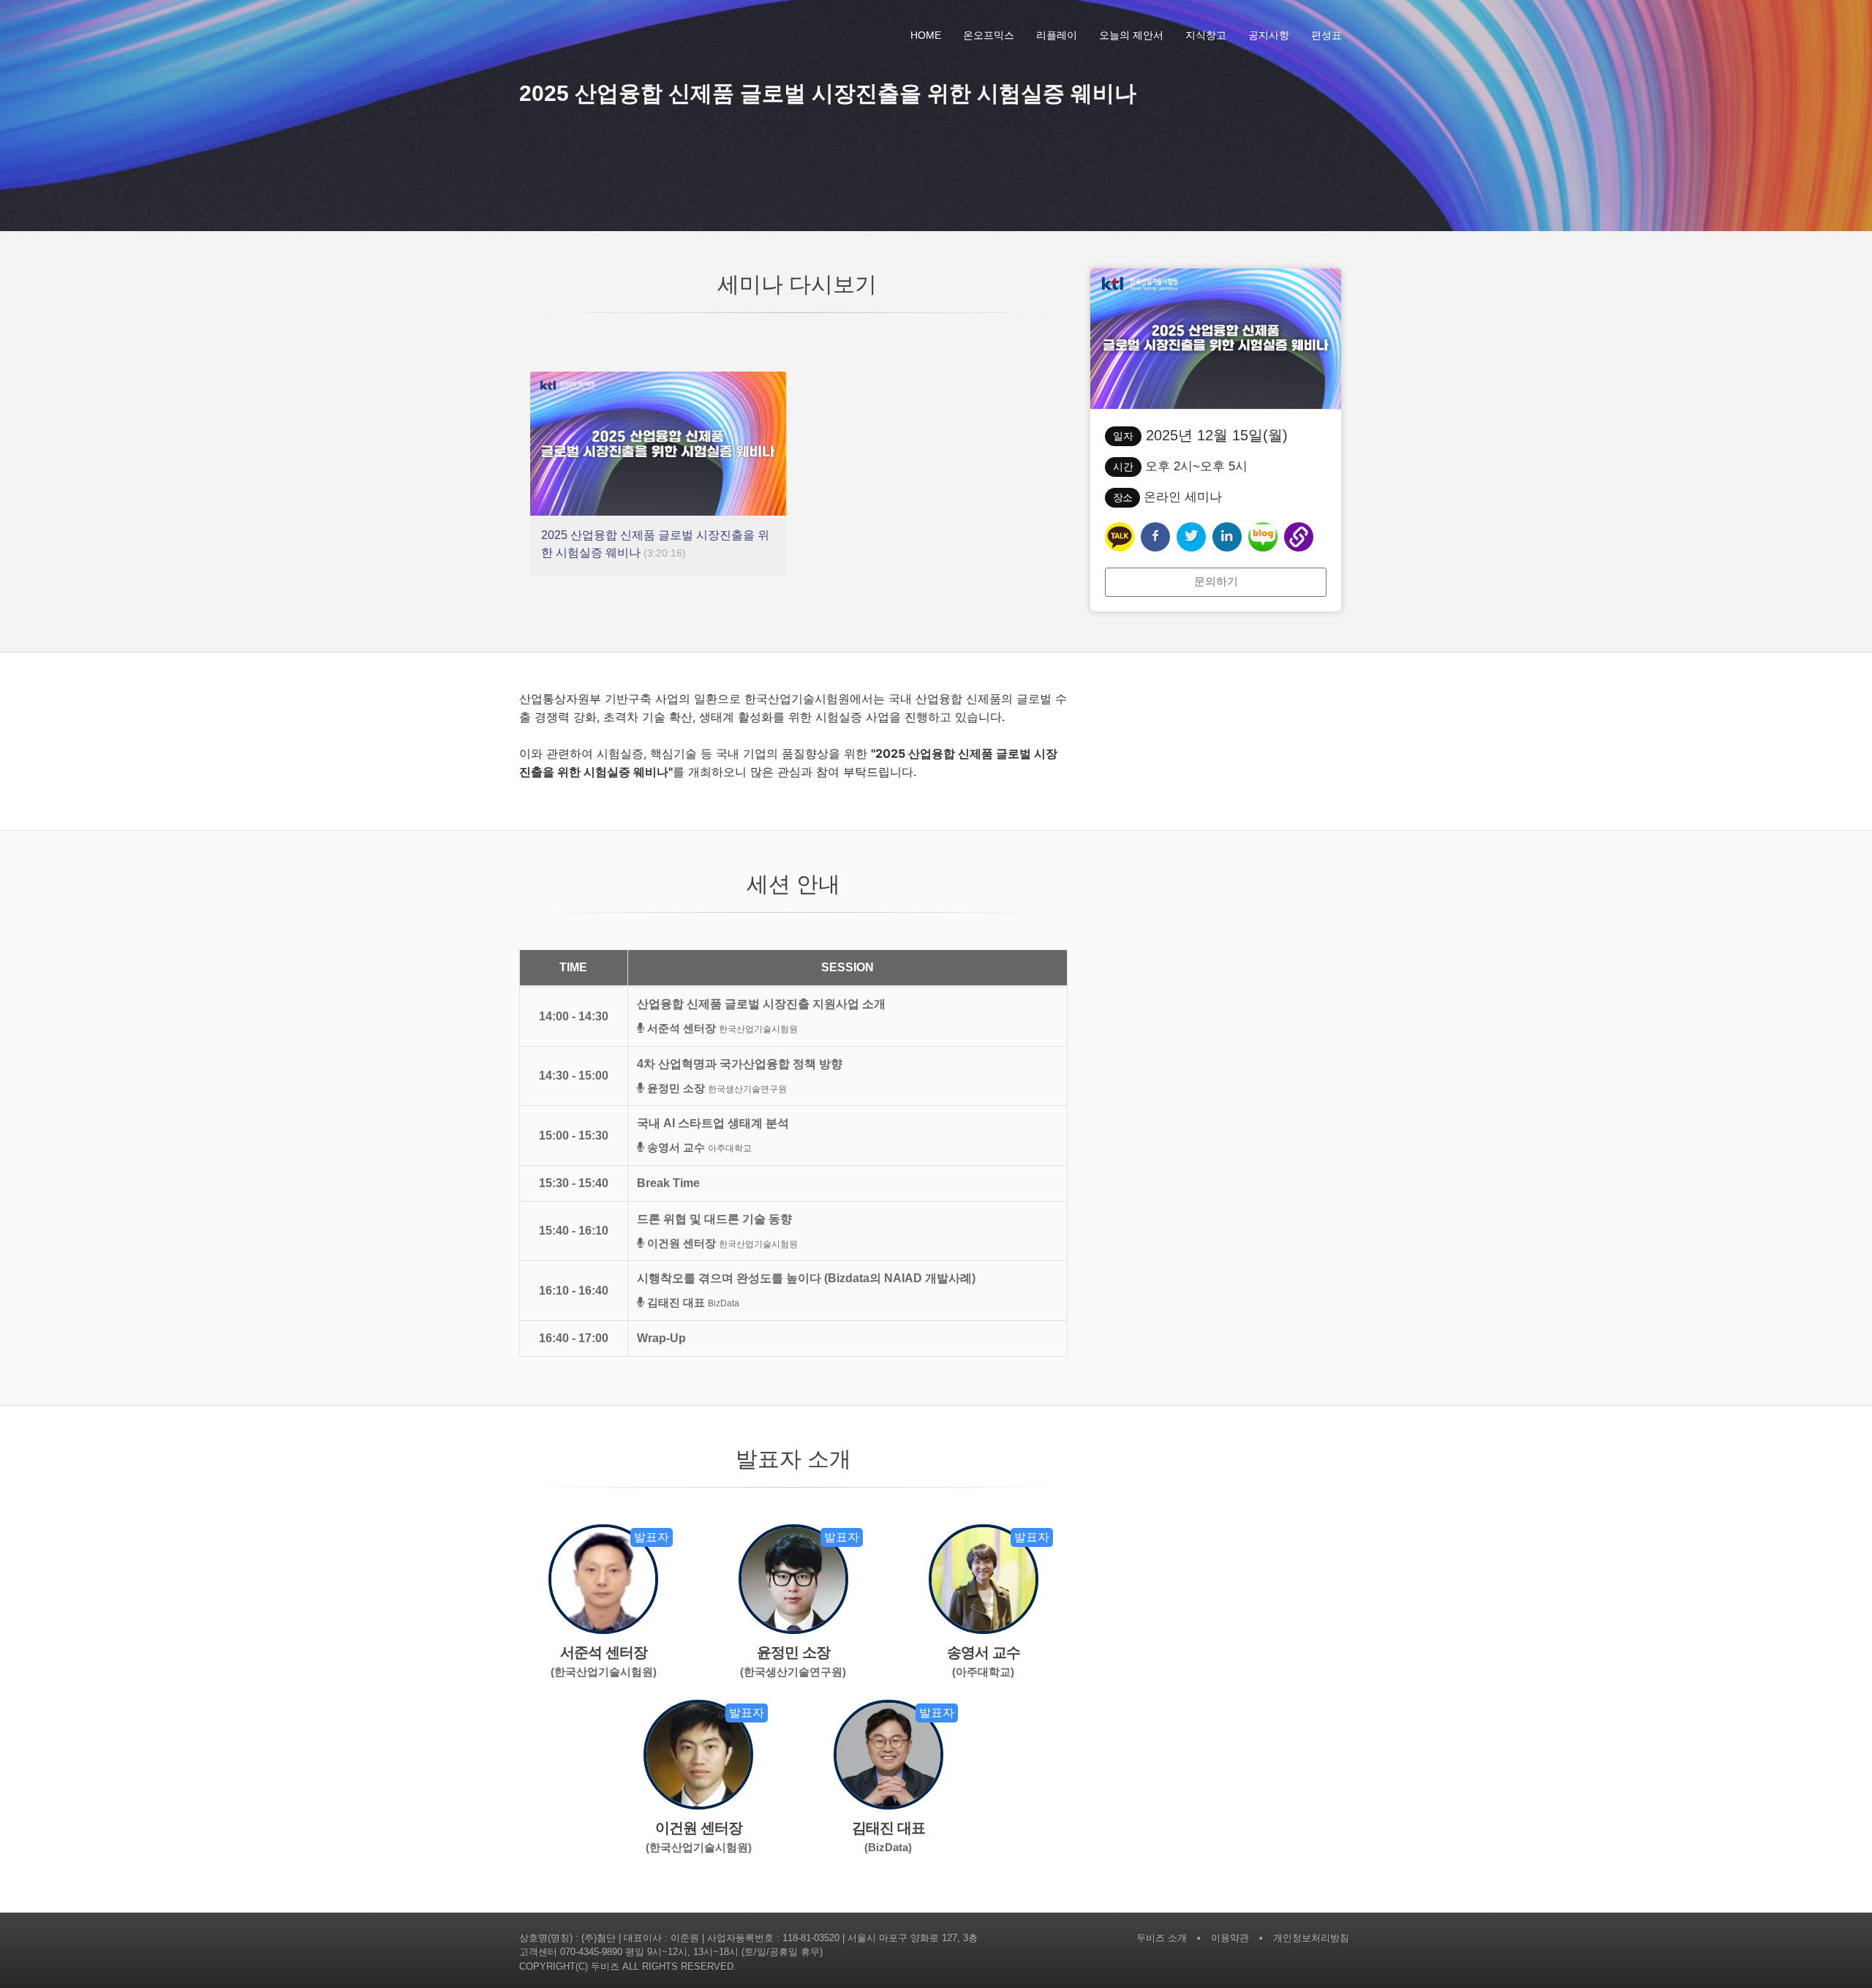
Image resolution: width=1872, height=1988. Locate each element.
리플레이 (1057, 35)
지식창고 (1206, 35)
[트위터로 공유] (1191, 537)
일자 (1123, 436)
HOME (926, 35)
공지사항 (1269, 35)
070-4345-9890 (591, 1952)
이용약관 (1230, 1938)
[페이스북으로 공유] (1155, 537)
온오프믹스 (989, 35)
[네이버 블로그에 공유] (1263, 537)
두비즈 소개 (1162, 1938)
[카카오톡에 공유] (1120, 537)
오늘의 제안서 (1131, 35)
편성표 (1326, 35)
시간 (1123, 467)
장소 (1122, 497)
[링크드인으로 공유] (1227, 537)
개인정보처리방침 (1311, 1938)
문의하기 (1216, 581)
